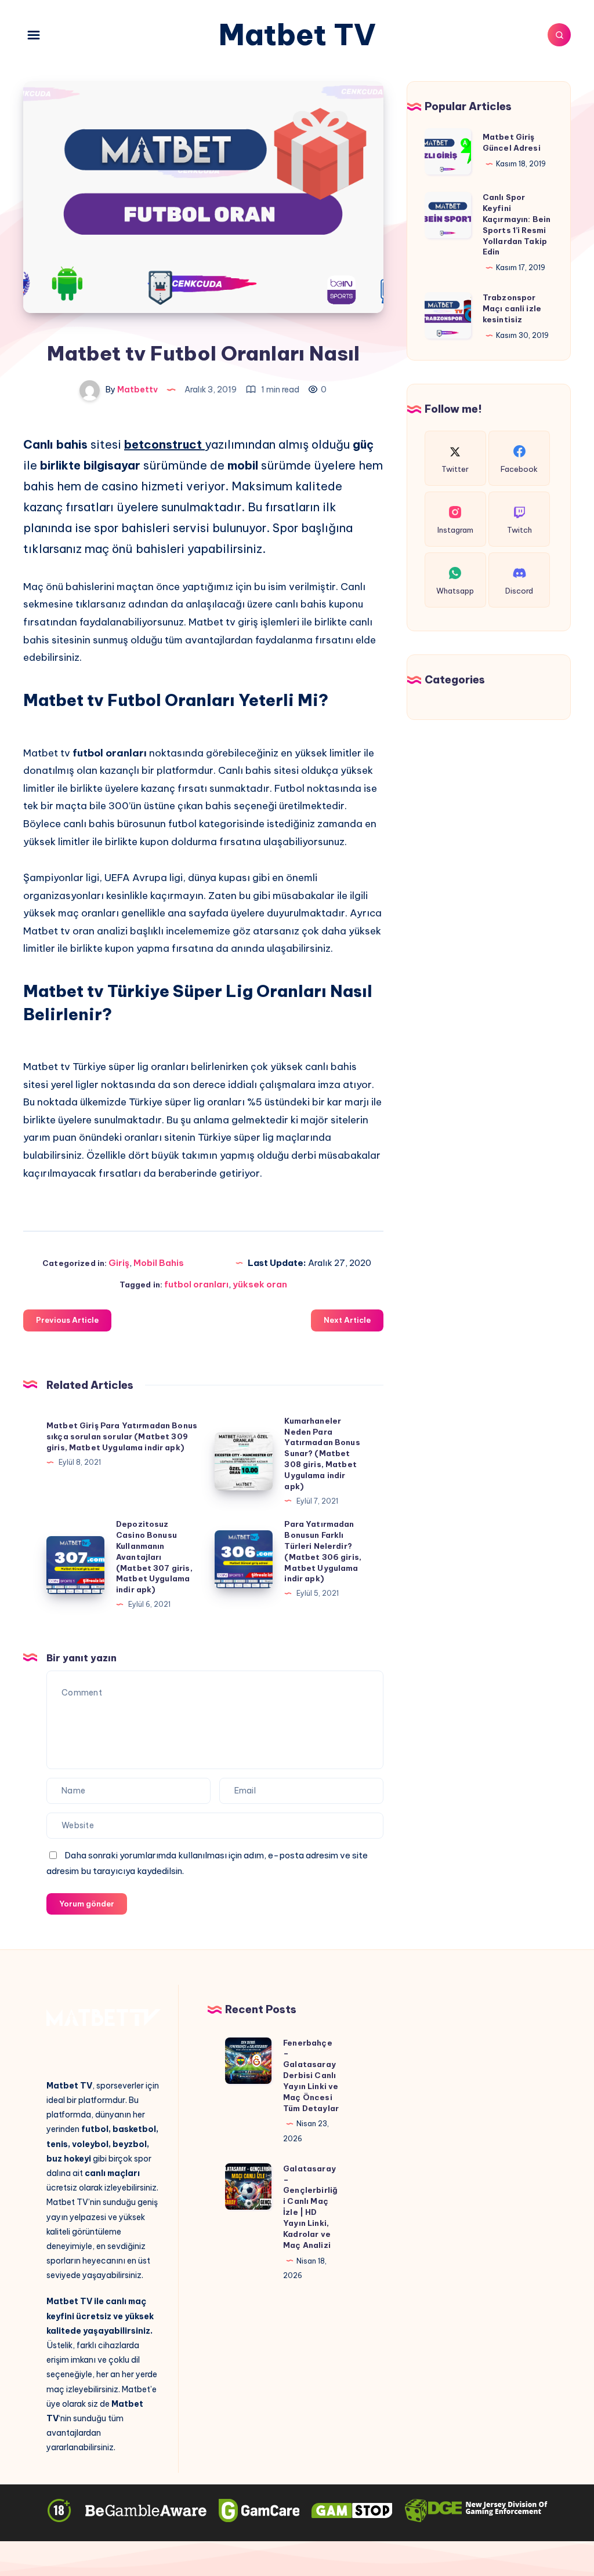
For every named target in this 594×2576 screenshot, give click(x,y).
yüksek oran (260, 1284)
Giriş (119, 1263)
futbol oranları (196, 1284)
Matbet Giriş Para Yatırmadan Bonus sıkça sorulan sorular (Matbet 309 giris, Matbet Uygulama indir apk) (122, 1436)
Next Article (347, 1320)
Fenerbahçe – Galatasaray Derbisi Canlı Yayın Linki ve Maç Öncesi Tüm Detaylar (311, 2075)
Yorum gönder (87, 1904)
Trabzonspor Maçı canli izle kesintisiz (512, 308)
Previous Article (67, 1320)
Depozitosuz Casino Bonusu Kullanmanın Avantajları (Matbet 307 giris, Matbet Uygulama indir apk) (154, 1557)
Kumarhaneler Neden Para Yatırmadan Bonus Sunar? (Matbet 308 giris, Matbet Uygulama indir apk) (322, 1453)
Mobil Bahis (159, 1263)
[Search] (559, 35)
